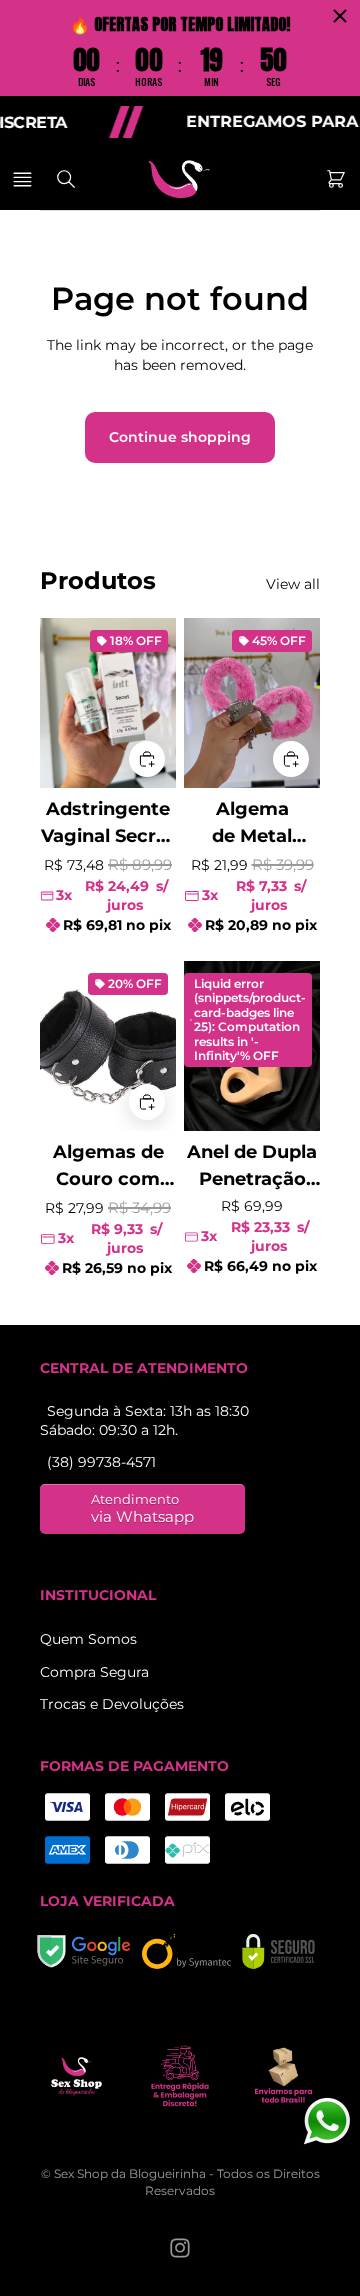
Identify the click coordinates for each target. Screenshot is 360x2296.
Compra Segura (94, 1672)
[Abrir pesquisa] (66, 179)
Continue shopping (180, 437)
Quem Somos (88, 1639)
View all (293, 584)
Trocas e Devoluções (112, 1704)
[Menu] (25, 179)
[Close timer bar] (340, 16)
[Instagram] (180, 2248)
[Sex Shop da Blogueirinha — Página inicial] (179, 179)
